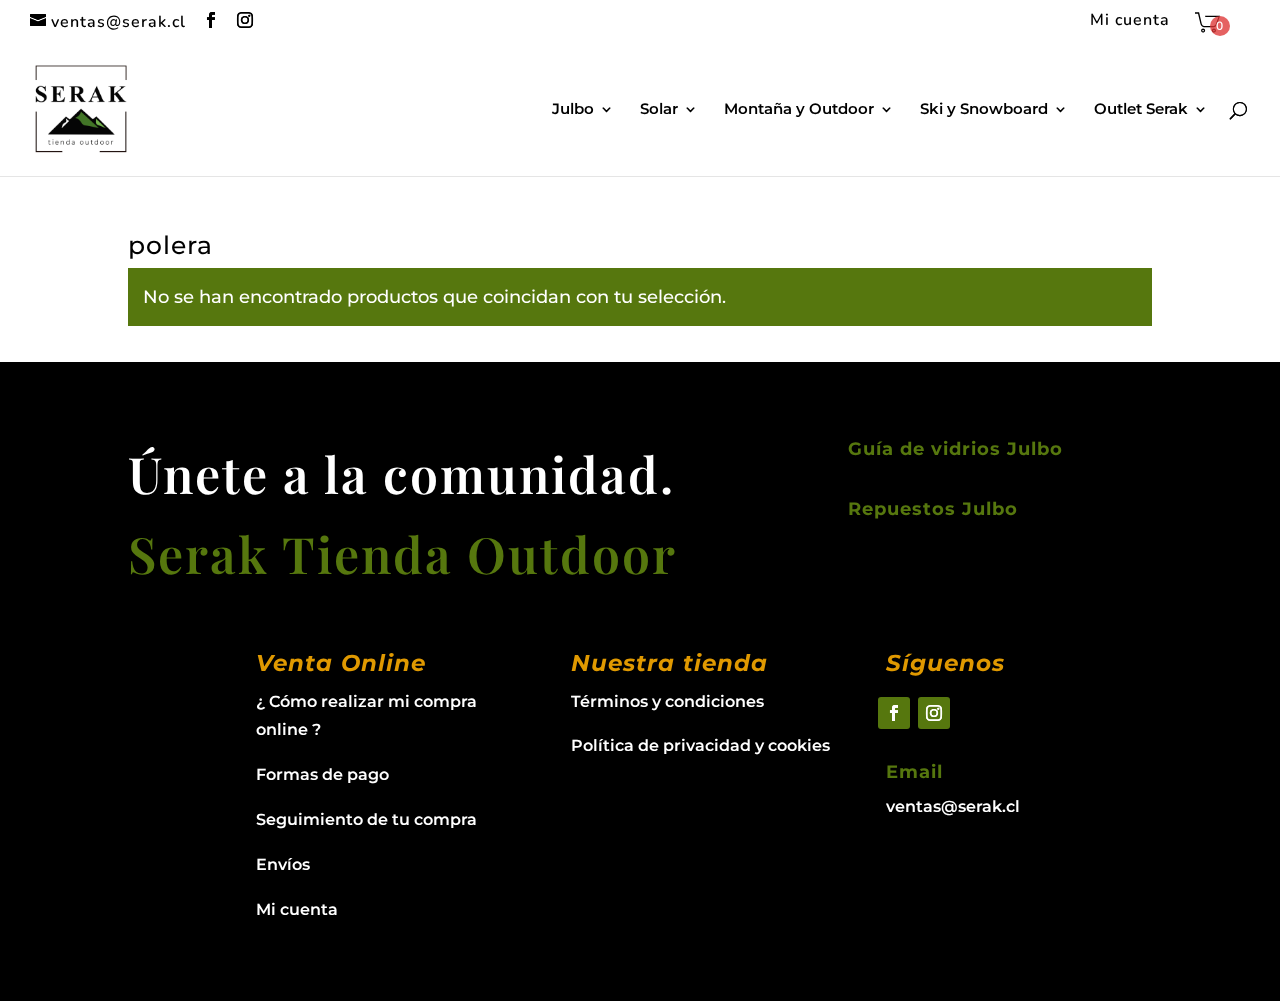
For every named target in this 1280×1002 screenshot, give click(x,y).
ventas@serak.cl (953, 806)
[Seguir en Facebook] (894, 713)
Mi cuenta (1130, 21)
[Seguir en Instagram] (934, 713)
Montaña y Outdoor (799, 110)
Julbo (573, 110)
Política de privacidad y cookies (700, 745)
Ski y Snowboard (984, 110)
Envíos (283, 864)
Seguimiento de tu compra (366, 819)
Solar (659, 110)
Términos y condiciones (667, 701)
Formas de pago (322, 774)
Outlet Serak (1141, 110)
